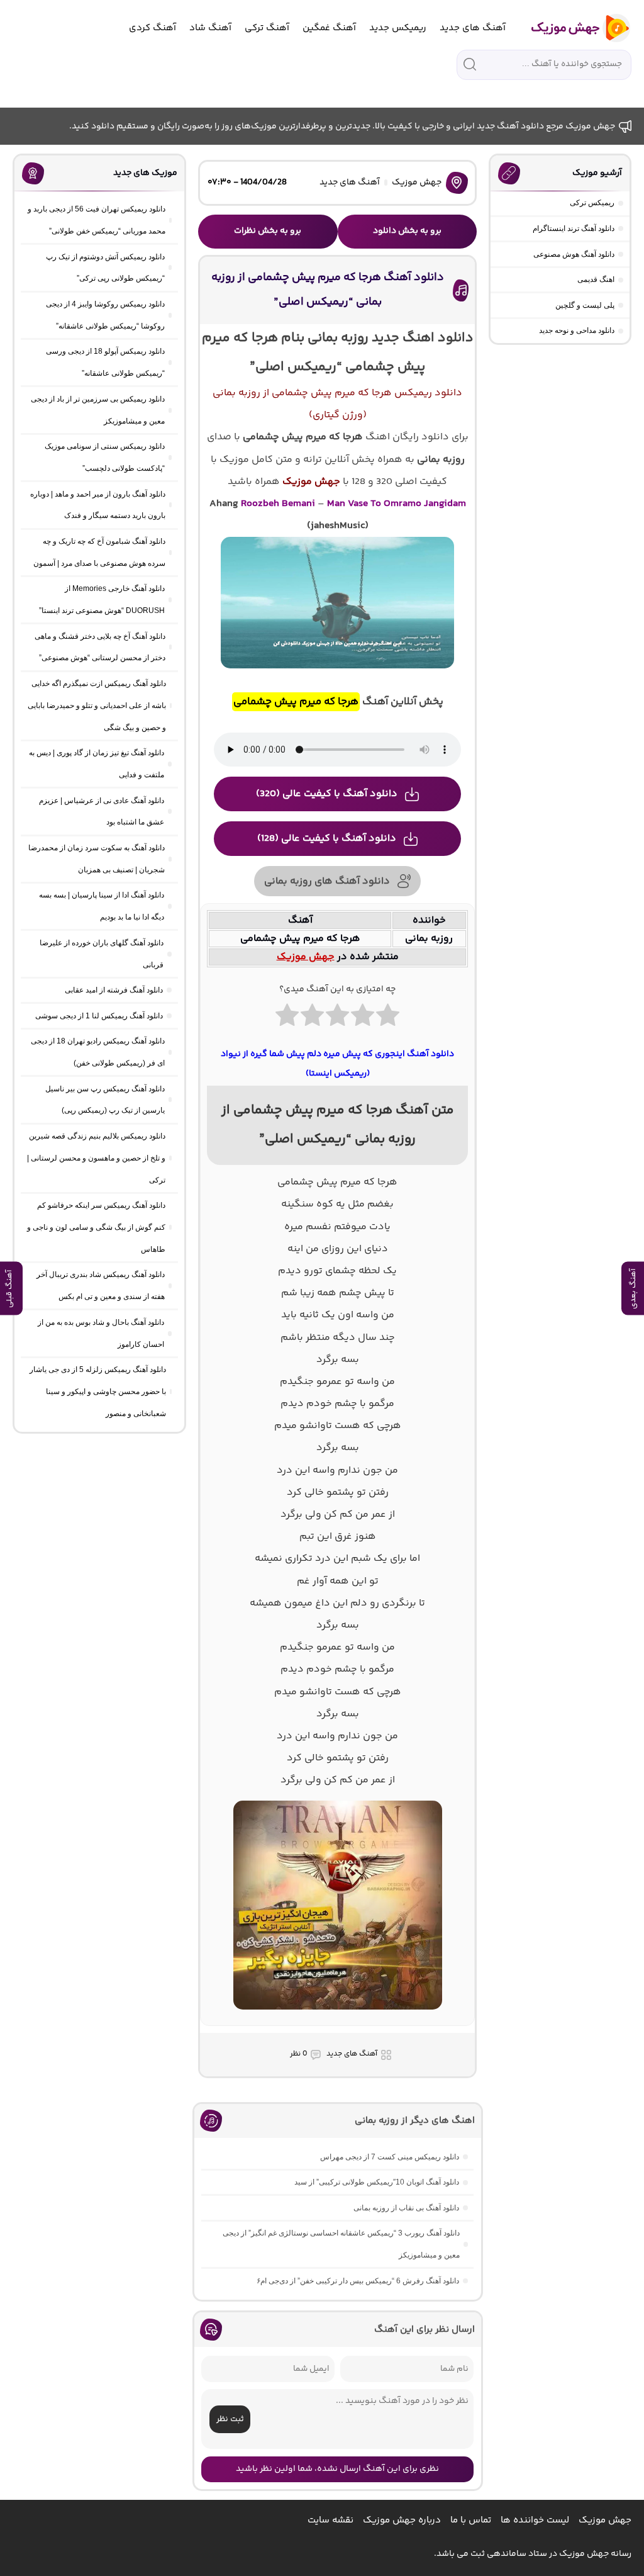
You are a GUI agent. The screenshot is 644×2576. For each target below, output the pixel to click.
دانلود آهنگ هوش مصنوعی (574, 254)
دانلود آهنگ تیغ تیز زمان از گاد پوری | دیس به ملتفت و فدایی (97, 764)
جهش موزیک (417, 183)
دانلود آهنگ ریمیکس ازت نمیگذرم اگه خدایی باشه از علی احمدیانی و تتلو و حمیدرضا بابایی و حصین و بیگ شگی (97, 706)
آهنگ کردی (153, 28)
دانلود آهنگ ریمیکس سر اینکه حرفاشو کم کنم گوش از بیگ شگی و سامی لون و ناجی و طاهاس (96, 1227)
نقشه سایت (330, 2520)
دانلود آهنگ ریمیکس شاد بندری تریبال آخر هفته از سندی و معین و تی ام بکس (101, 1285)
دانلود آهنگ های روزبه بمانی (327, 881)
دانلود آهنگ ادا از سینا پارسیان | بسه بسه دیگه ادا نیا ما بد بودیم (102, 906)
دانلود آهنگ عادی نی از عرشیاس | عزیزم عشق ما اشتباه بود (102, 812)
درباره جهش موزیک (402, 2520)
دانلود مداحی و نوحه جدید (577, 330)
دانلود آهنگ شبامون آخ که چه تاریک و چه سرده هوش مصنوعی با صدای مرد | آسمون (99, 552)
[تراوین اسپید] (338, 2017)
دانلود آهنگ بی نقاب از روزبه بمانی (406, 2208)
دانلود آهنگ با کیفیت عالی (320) (327, 794)
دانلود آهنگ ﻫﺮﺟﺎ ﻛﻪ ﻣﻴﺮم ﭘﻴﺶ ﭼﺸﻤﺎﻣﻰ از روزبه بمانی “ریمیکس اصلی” (328, 290)
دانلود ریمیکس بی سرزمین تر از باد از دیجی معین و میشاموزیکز (98, 410)
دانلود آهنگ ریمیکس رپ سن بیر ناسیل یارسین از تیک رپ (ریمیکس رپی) (105, 1100)
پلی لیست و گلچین (585, 305)
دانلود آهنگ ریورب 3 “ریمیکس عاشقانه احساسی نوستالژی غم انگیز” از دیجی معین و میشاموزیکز (341, 2244)
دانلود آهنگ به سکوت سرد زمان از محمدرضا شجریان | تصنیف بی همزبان (97, 859)
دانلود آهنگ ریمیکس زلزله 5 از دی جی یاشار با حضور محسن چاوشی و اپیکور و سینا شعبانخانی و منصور (98, 1392)
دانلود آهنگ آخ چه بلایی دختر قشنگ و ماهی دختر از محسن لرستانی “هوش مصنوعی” (100, 647)
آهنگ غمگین (329, 28)
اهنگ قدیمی (596, 279)
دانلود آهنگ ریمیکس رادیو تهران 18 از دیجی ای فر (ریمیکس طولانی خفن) (98, 1052)
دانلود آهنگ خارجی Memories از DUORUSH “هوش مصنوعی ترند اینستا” (102, 599)
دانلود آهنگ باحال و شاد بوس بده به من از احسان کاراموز (101, 1333)
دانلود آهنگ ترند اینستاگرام (574, 228)
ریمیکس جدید (398, 28)
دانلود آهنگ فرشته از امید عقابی (114, 990)
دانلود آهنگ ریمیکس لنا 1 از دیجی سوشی (99, 1016)
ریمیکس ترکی (592, 203)
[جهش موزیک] (572, 28)
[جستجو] (470, 64)
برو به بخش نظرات (268, 231)
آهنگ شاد (210, 28)
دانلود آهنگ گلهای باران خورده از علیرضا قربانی (102, 954)
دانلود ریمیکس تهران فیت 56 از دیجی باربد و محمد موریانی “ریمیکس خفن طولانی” (97, 220)
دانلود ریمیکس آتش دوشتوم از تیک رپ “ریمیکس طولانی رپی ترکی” (105, 268)
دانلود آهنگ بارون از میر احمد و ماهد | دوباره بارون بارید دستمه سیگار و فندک (98, 505)
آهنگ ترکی (267, 28)
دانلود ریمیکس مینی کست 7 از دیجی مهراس (390, 2157)
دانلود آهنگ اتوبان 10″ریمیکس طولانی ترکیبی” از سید (377, 2182)
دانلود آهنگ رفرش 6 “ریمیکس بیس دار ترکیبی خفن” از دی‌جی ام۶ (358, 2281)
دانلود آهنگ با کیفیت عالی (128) (327, 839)
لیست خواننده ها (535, 2520)
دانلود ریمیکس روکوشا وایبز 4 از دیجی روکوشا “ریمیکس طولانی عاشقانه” (105, 315)
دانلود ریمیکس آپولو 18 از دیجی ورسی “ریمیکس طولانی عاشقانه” (105, 362)
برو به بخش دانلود (407, 231)
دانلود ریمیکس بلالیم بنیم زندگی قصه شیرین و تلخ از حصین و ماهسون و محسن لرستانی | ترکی (96, 1158)
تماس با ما (471, 2520)
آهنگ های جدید (473, 28)
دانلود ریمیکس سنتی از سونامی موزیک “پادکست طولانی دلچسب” (105, 457)
